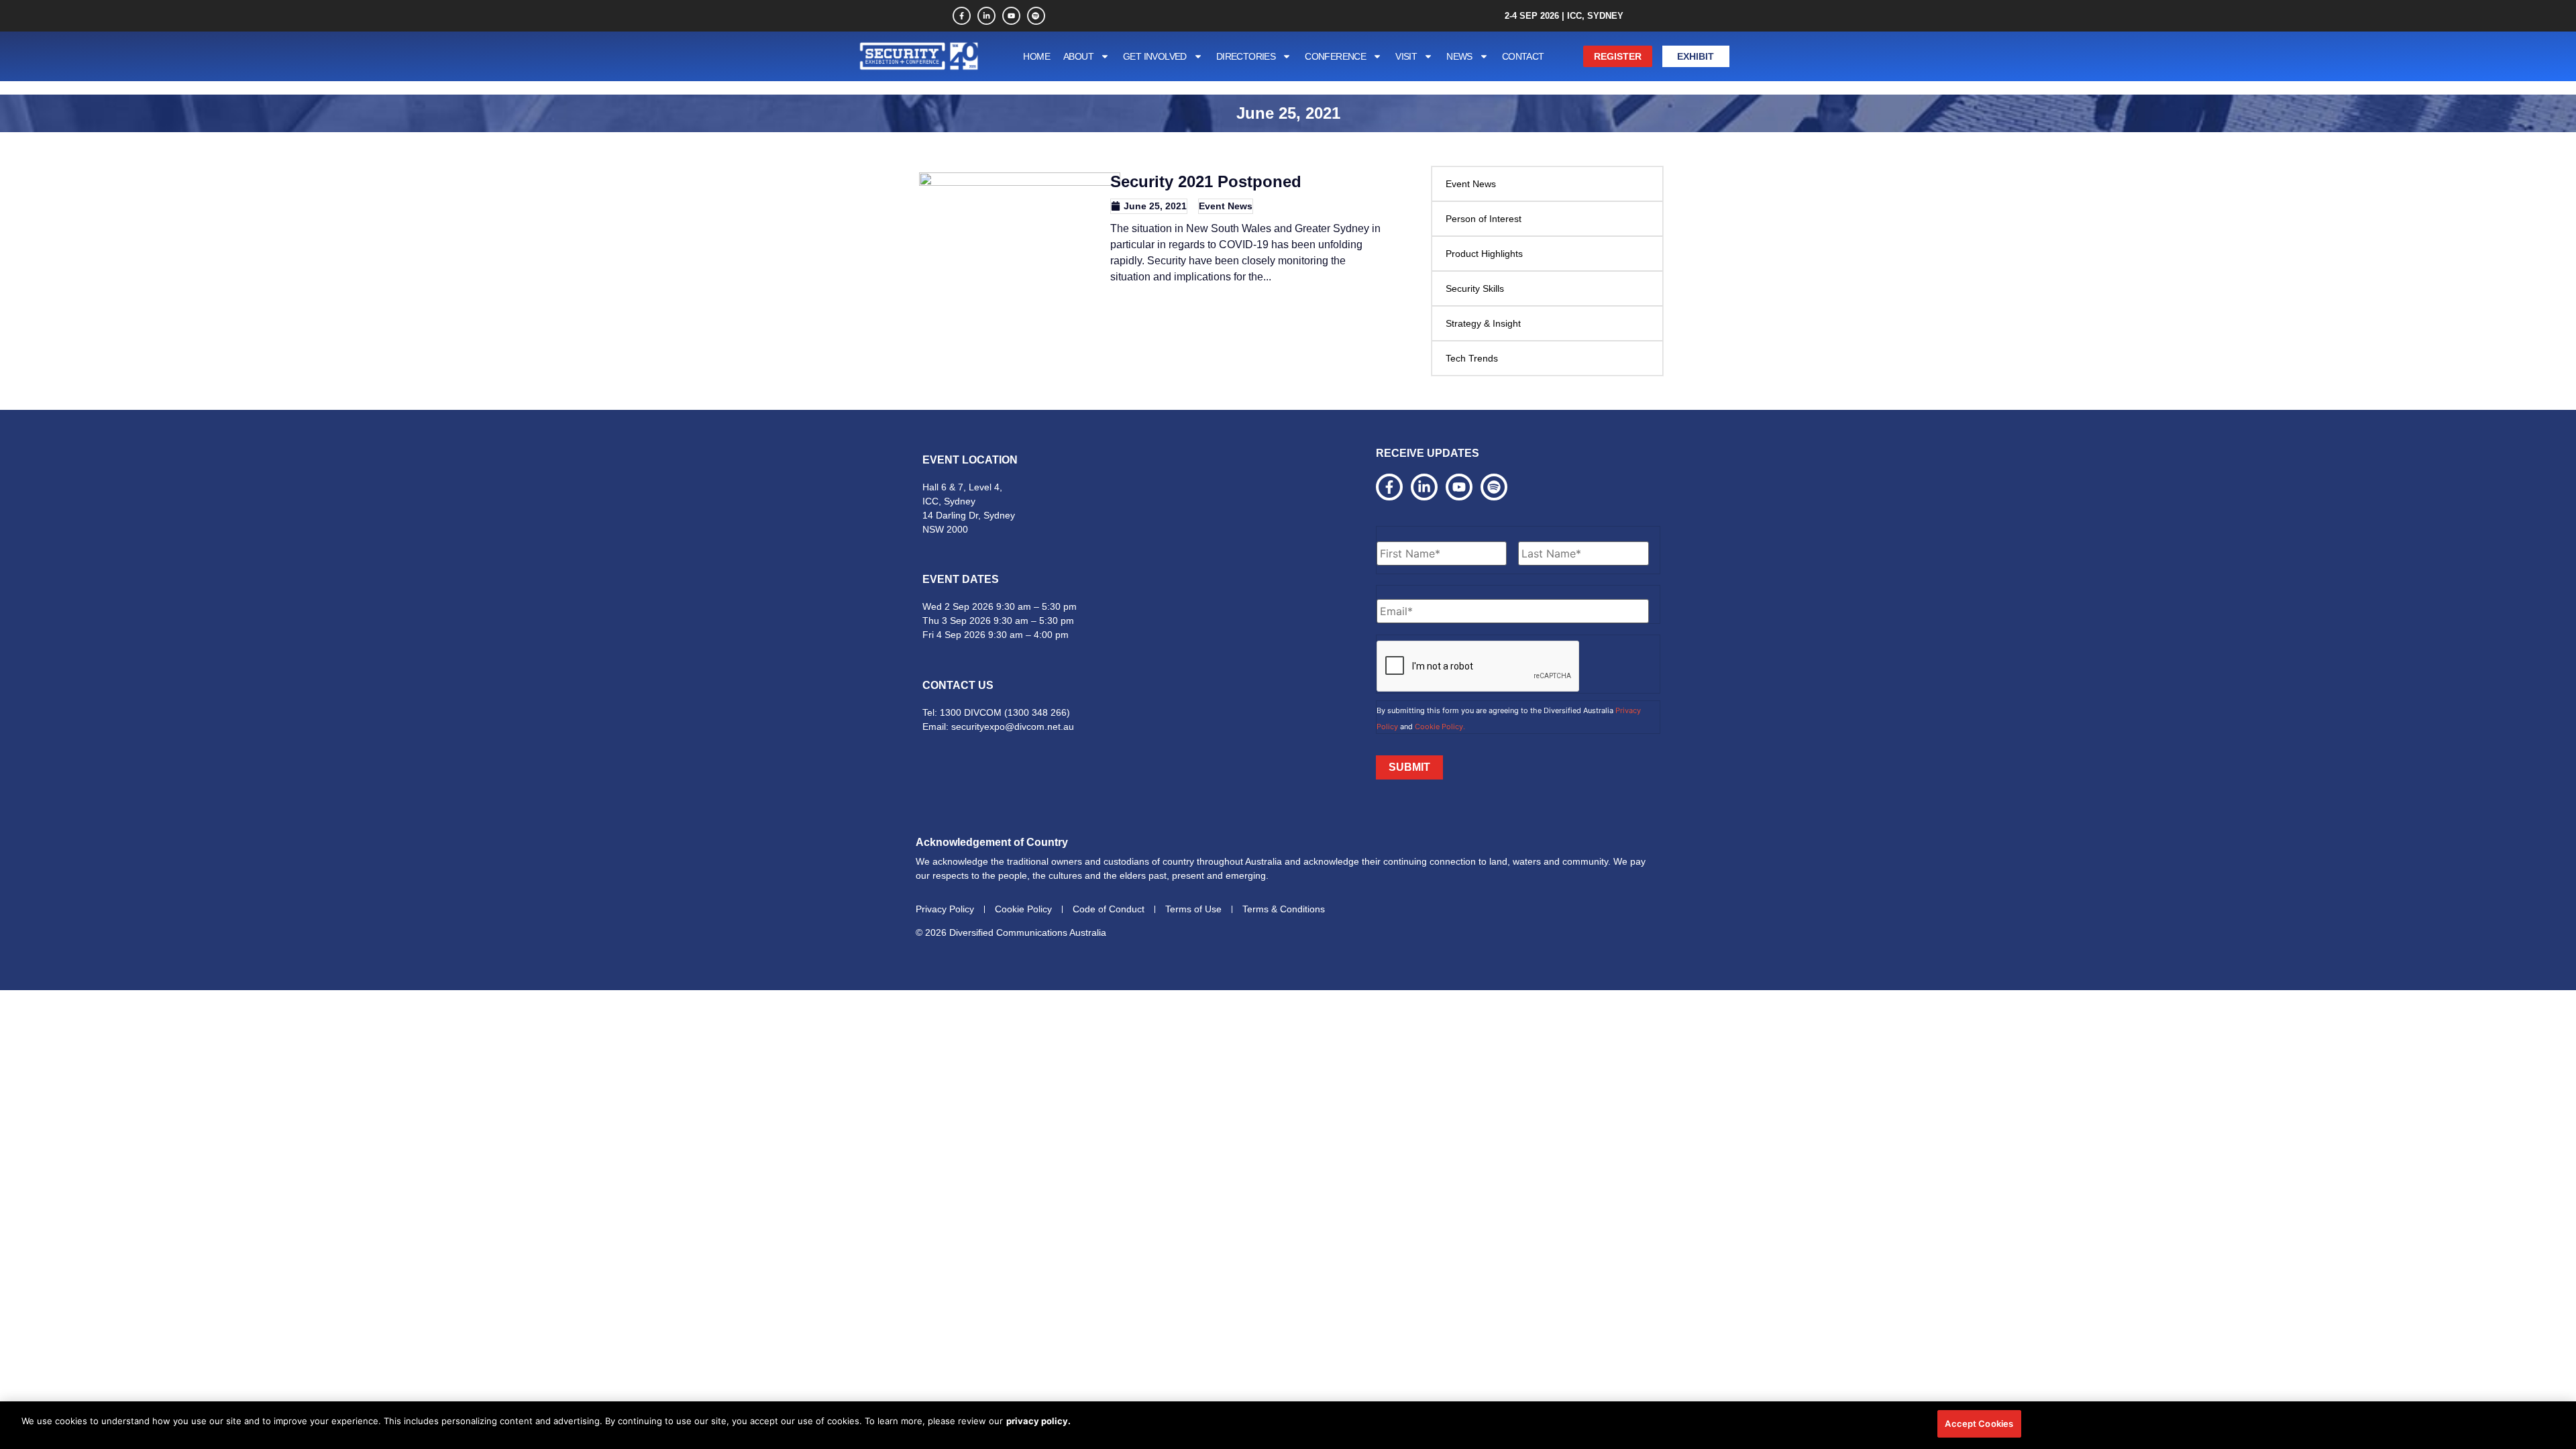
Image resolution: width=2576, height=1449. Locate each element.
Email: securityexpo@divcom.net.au (998, 727)
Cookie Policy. (1440, 727)
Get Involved (1155, 56)
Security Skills (1475, 288)
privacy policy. (1038, 1421)
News (1459, 56)
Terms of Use (1193, 909)
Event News (1226, 206)
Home (1036, 56)
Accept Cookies (1979, 1424)
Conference (1335, 56)
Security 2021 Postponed (1206, 181)
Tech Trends (1472, 358)
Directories (1246, 56)
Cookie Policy (1023, 909)
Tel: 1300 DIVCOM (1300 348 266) (996, 712)
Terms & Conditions (1284, 909)
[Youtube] (1011, 16)
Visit (1406, 56)
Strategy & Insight (1483, 323)
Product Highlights (1484, 254)
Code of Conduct (1109, 909)
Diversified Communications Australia (1028, 932)
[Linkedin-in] (986, 16)
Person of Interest (1484, 219)
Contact (1523, 56)
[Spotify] (1036, 16)
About (1078, 56)
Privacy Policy (945, 909)
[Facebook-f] (962, 16)
